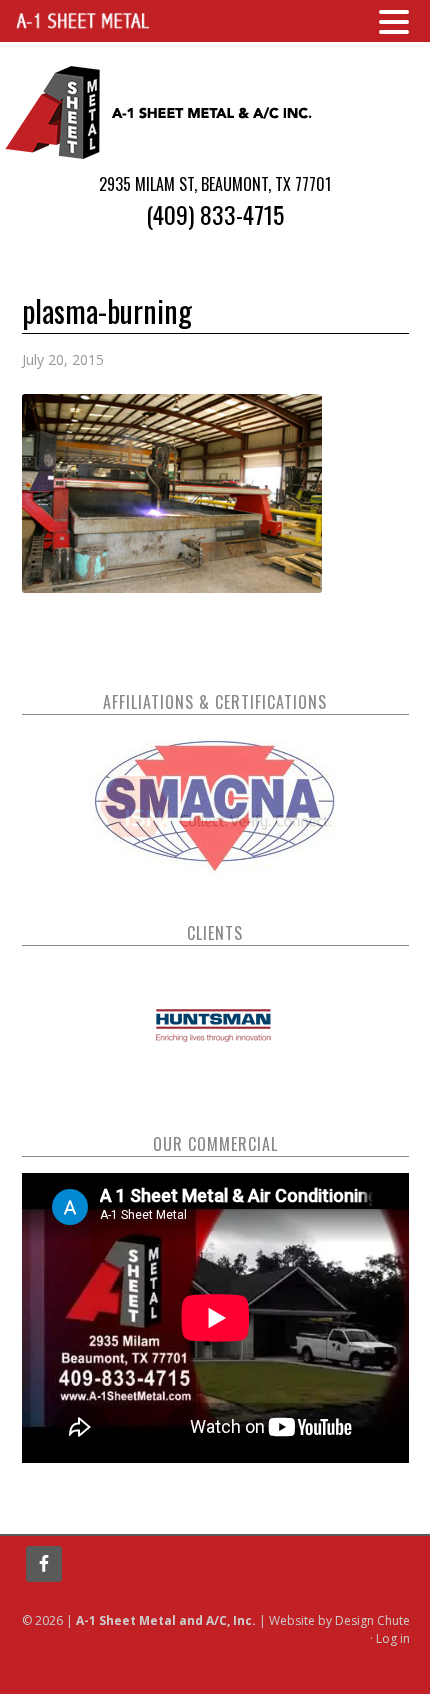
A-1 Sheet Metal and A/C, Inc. (160, 112)
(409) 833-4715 (215, 214)
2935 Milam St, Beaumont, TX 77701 (215, 184)
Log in (393, 1638)
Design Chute (372, 1620)
